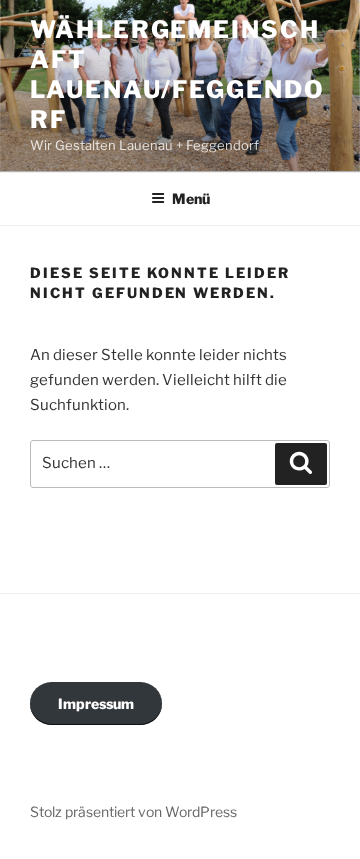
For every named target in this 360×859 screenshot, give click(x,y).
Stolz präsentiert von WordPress (133, 811)
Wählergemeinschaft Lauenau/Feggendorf (177, 74)
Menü (191, 198)
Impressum (96, 703)
